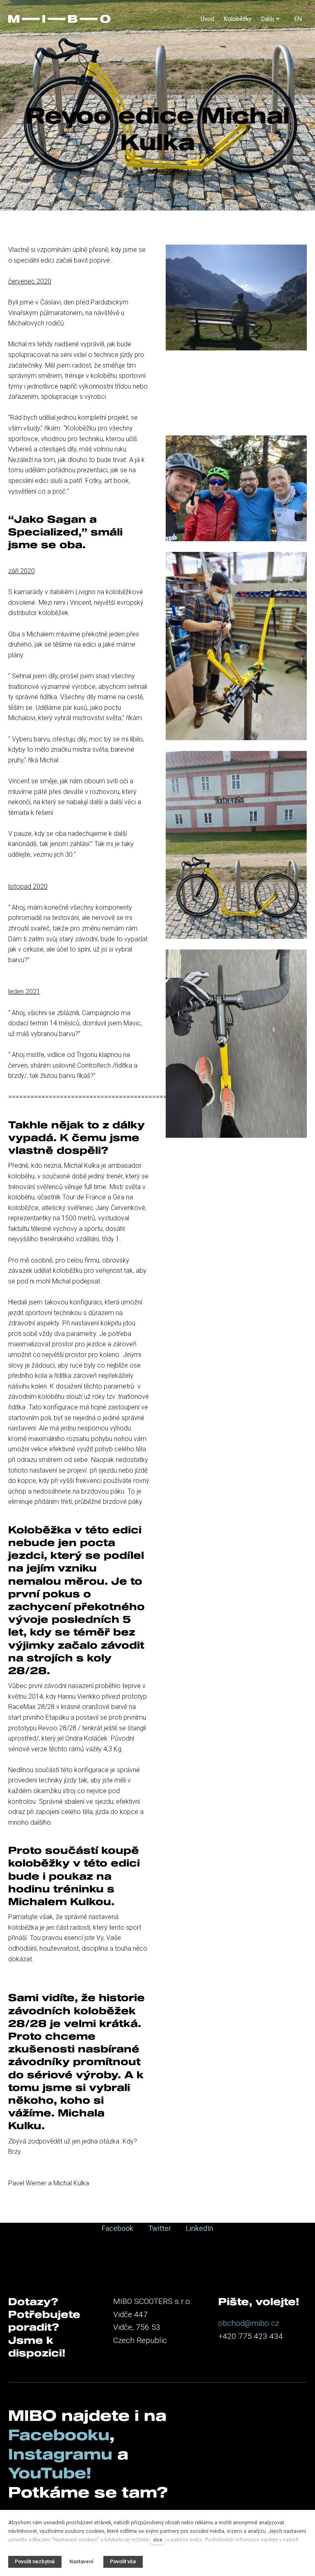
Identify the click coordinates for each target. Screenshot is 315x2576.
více (158, 2540)
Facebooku (59, 2434)
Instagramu (63, 2454)
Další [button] (268, 19)
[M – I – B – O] (59, 19)
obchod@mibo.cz (249, 2323)
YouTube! (50, 2473)
